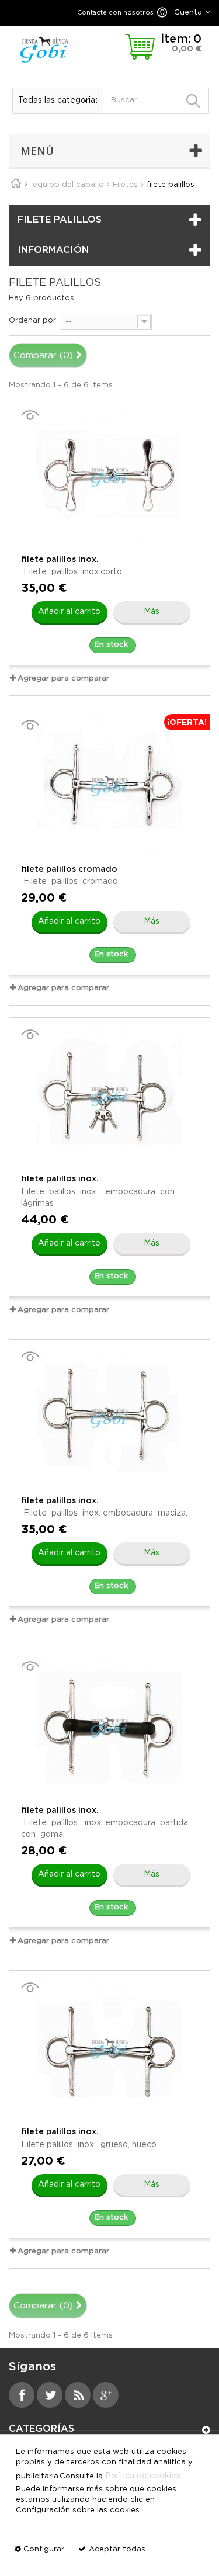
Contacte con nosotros (115, 13)
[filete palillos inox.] (109, 476)
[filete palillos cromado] (109, 786)
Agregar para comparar (63, 679)
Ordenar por (32, 320)
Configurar (44, 2549)
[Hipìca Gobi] (44, 49)
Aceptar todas (117, 2549)
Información (53, 250)
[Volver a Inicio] (20, 185)
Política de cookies (143, 2476)
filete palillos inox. (60, 560)
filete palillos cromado (69, 869)
